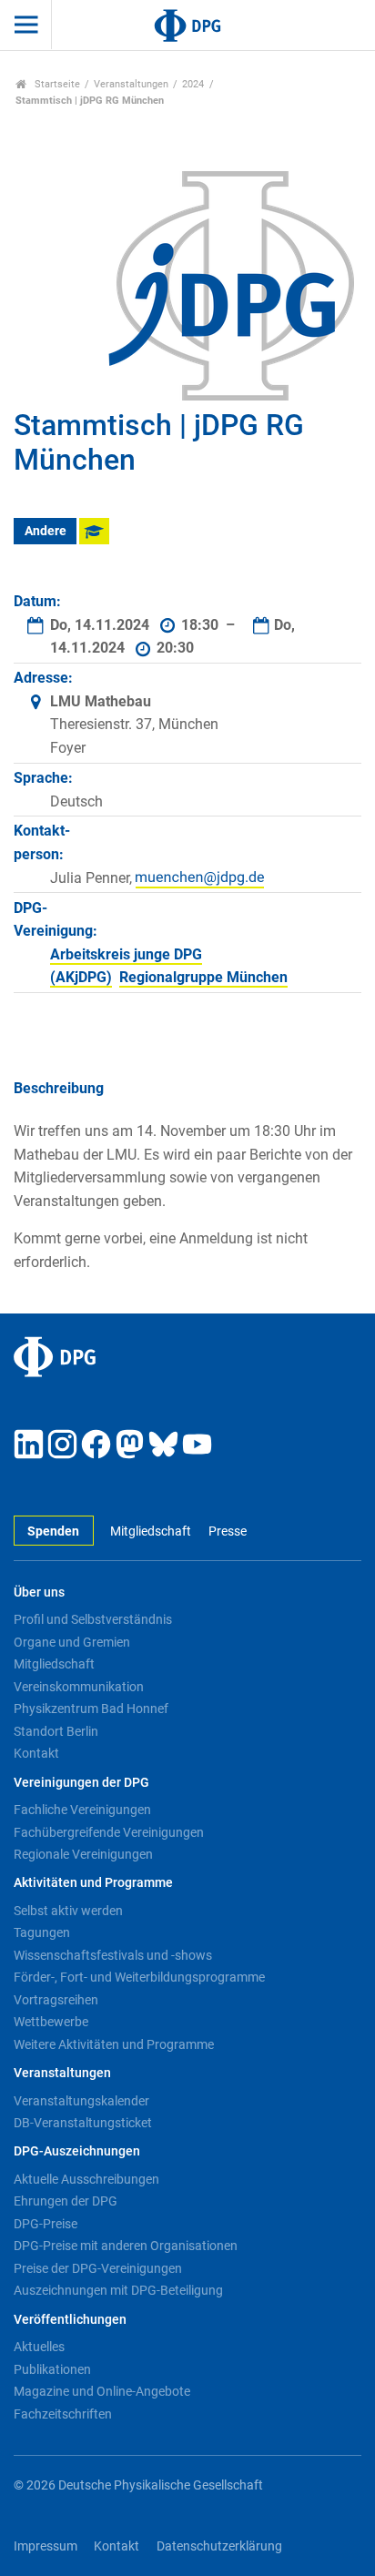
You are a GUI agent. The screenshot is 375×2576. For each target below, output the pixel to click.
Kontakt (36, 1753)
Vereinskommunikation (79, 1687)
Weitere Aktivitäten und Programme (114, 2044)
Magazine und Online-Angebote (102, 2391)
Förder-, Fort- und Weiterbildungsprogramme (139, 1977)
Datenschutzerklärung (219, 2546)
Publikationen (52, 2369)
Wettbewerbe (51, 2022)
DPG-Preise (46, 2224)
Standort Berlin (56, 1731)
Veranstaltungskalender (81, 2101)
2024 (193, 84)
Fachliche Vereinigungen (82, 1810)
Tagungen (42, 1932)
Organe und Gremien (72, 1642)
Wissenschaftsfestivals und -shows (113, 1955)
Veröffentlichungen (70, 2320)
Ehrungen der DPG (66, 2201)
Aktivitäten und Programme (93, 1883)
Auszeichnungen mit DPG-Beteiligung (118, 2290)
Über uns (39, 1592)
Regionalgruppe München (203, 977)
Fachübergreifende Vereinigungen (109, 1832)
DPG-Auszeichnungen (77, 2151)
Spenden (53, 1531)
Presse (227, 1531)
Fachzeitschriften (63, 2414)
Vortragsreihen (56, 2000)
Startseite (56, 84)
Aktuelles (39, 2347)
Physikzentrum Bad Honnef (91, 1709)
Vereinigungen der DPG (81, 1783)
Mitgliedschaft (151, 1531)
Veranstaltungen (131, 84)
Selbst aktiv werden (68, 1911)
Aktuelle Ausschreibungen (86, 2179)
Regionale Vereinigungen (83, 1854)
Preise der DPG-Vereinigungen (98, 2268)
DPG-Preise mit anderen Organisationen (126, 2246)
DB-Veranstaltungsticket (83, 2123)
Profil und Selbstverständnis (93, 1619)
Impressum (46, 2546)
